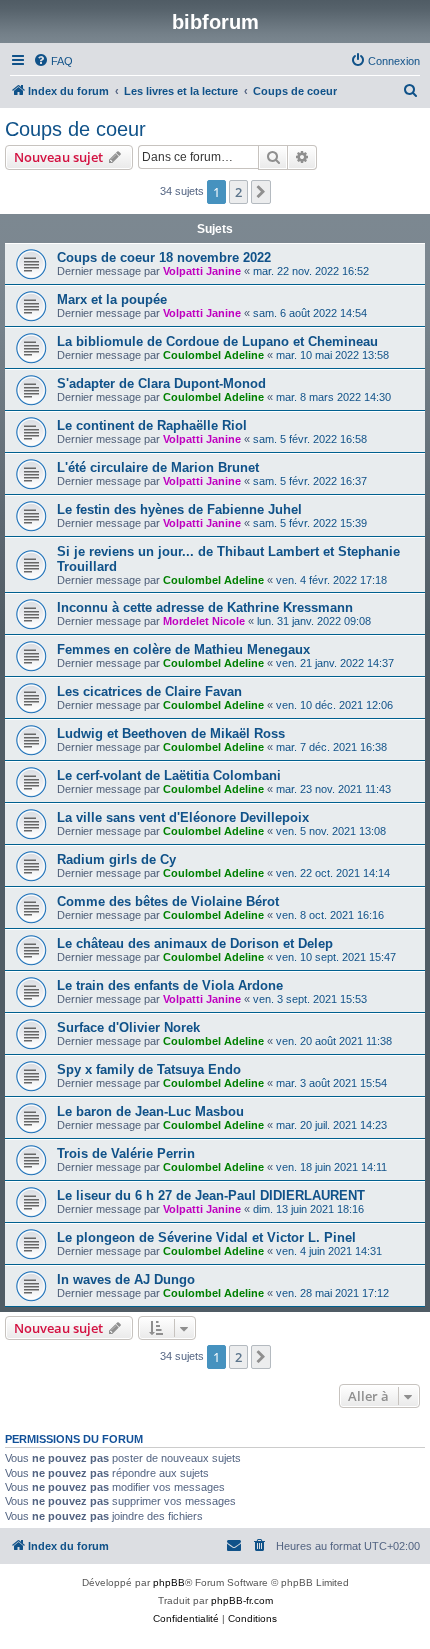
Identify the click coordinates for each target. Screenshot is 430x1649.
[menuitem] (53, 61)
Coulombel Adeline (213, 355)
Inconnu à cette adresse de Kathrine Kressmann (205, 607)
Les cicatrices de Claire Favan (149, 691)
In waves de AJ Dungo (126, 1279)
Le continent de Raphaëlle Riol (152, 425)
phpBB (169, 1582)
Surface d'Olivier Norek (128, 1027)
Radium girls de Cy (116, 859)
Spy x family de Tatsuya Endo (149, 1069)
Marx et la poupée (112, 299)
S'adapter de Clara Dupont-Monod (161, 383)
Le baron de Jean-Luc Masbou (150, 1111)
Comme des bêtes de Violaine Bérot (168, 901)
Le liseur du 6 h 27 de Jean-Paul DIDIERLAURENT (211, 1195)
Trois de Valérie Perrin (126, 1153)
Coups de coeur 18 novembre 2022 (164, 257)
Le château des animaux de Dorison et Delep (195, 943)
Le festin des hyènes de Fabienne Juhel (179, 509)
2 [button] (238, 192)
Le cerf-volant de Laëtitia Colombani (169, 775)
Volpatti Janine (202, 271)
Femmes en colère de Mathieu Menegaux (183, 649)
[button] (261, 192)
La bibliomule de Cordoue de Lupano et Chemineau (217, 341)
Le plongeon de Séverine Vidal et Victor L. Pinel (206, 1237)
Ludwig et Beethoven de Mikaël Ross (171, 733)
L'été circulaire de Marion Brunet (158, 467)
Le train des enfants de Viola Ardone (170, 985)
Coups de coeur (75, 129)
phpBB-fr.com (242, 1600)
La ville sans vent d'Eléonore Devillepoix (183, 817)
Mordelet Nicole (204, 621)
